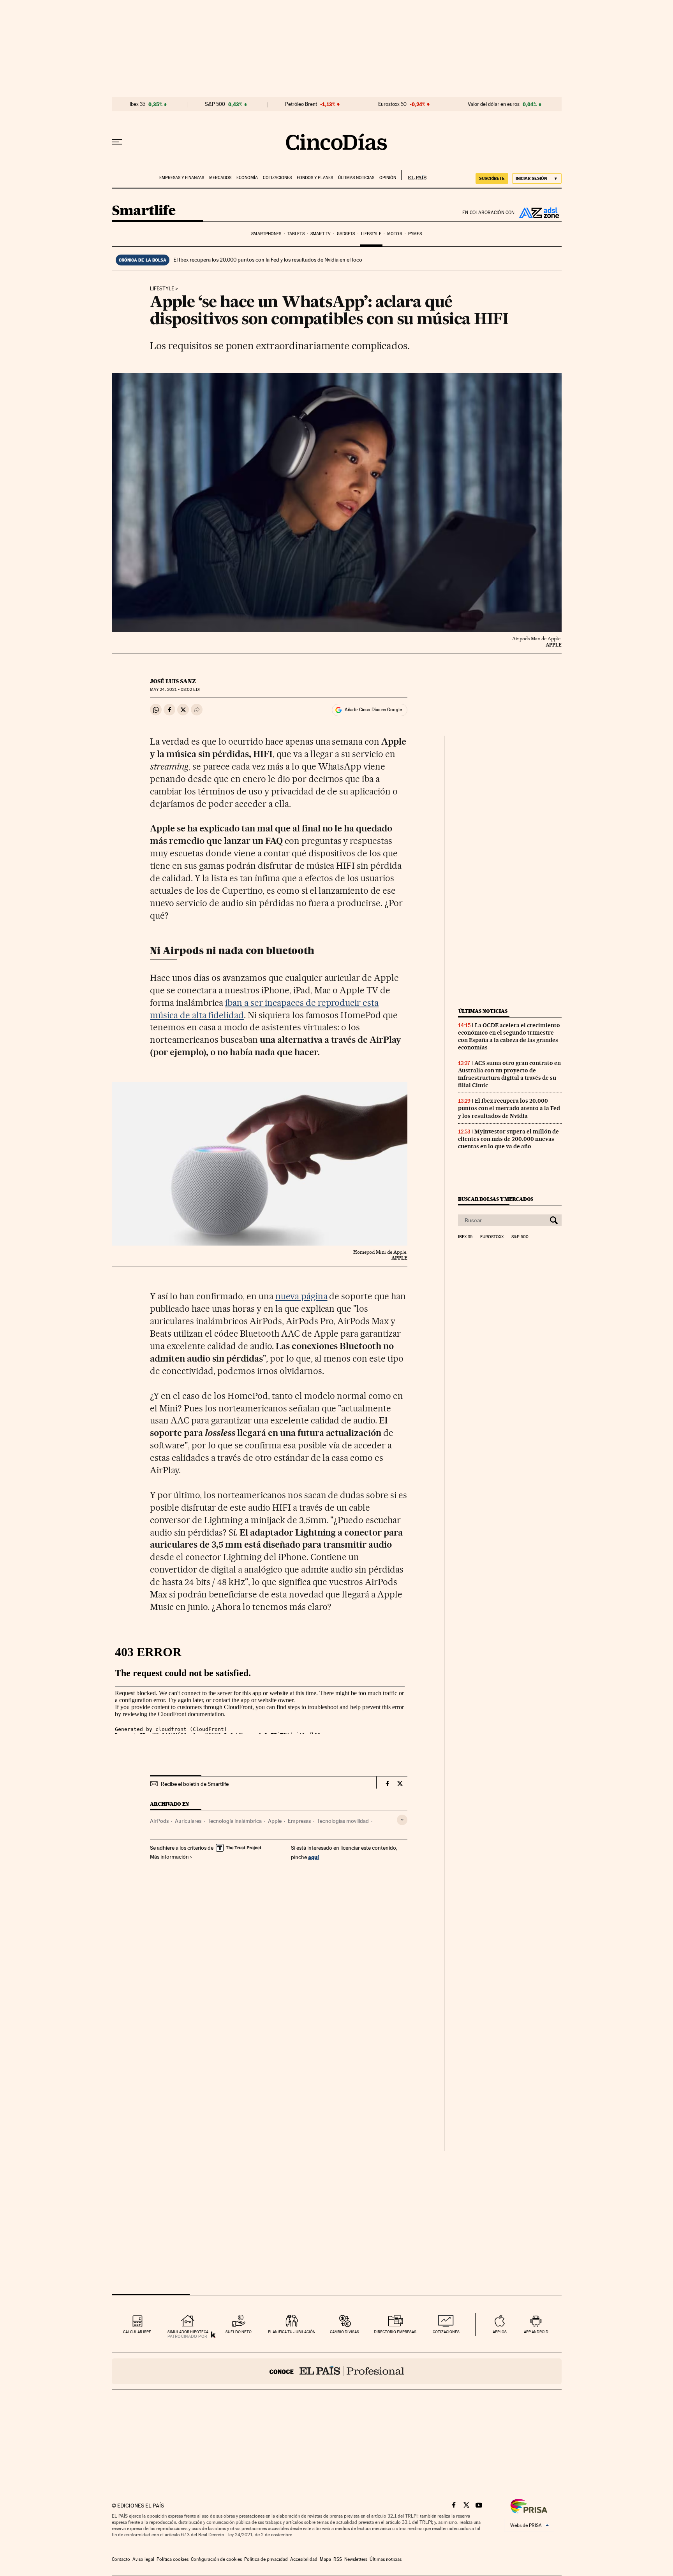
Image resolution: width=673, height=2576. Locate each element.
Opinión (388, 178)
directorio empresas (395, 2332)
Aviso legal (143, 2559)
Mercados (220, 178)
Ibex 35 (137, 104)
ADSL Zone (538, 213)
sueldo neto (239, 2332)
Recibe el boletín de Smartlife (195, 1784)
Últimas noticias (356, 178)
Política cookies (173, 2559)
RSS (338, 2559)
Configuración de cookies (216, 2559)
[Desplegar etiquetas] (402, 1820)
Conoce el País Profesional (337, 2371)
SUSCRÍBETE (492, 178)
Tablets (296, 234)
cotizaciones (446, 2332)
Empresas (299, 1821)
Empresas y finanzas (182, 178)
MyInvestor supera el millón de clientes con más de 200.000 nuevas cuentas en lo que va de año (508, 1139)
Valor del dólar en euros (494, 104)
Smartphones (266, 234)
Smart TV (321, 234)
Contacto (121, 2559)
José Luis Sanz (173, 681)
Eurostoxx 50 (392, 104)
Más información (169, 1857)
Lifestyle (371, 234)
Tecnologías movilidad (343, 1821)
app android (536, 2332)
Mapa (325, 2559)
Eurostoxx (492, 1237)
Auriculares (188, 1821)
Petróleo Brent (301, 104)
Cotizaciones (277, 178)
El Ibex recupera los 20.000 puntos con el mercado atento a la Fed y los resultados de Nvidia (509, 1108)
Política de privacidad (266, 2559)
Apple (275, 1821)
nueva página (301, 1296)
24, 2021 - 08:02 (175, 690)
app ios (500, 2332)
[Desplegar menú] (117, 142)
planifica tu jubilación (292, 2332)
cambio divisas (344, 2332)
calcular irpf (137, 2332)
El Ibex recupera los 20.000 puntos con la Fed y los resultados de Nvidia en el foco (268, 260)
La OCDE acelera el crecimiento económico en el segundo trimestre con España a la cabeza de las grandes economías (509, 1036)
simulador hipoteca (188, 2332)
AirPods (159, 1821)
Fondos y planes (315, 178)
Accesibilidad (304, 2559)
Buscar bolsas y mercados (496, 1199)
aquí (314, 1857)
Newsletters (356, 2559)
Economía (247, 178)
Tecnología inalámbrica (235, 1821)
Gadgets (346, 234)
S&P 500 (215, 104)
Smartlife (144, 211)
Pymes (415, 234)
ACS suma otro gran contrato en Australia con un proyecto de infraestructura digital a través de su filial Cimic (509, 1074)
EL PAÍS (414, 175)
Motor (395, 234)
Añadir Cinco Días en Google (373, 710)
